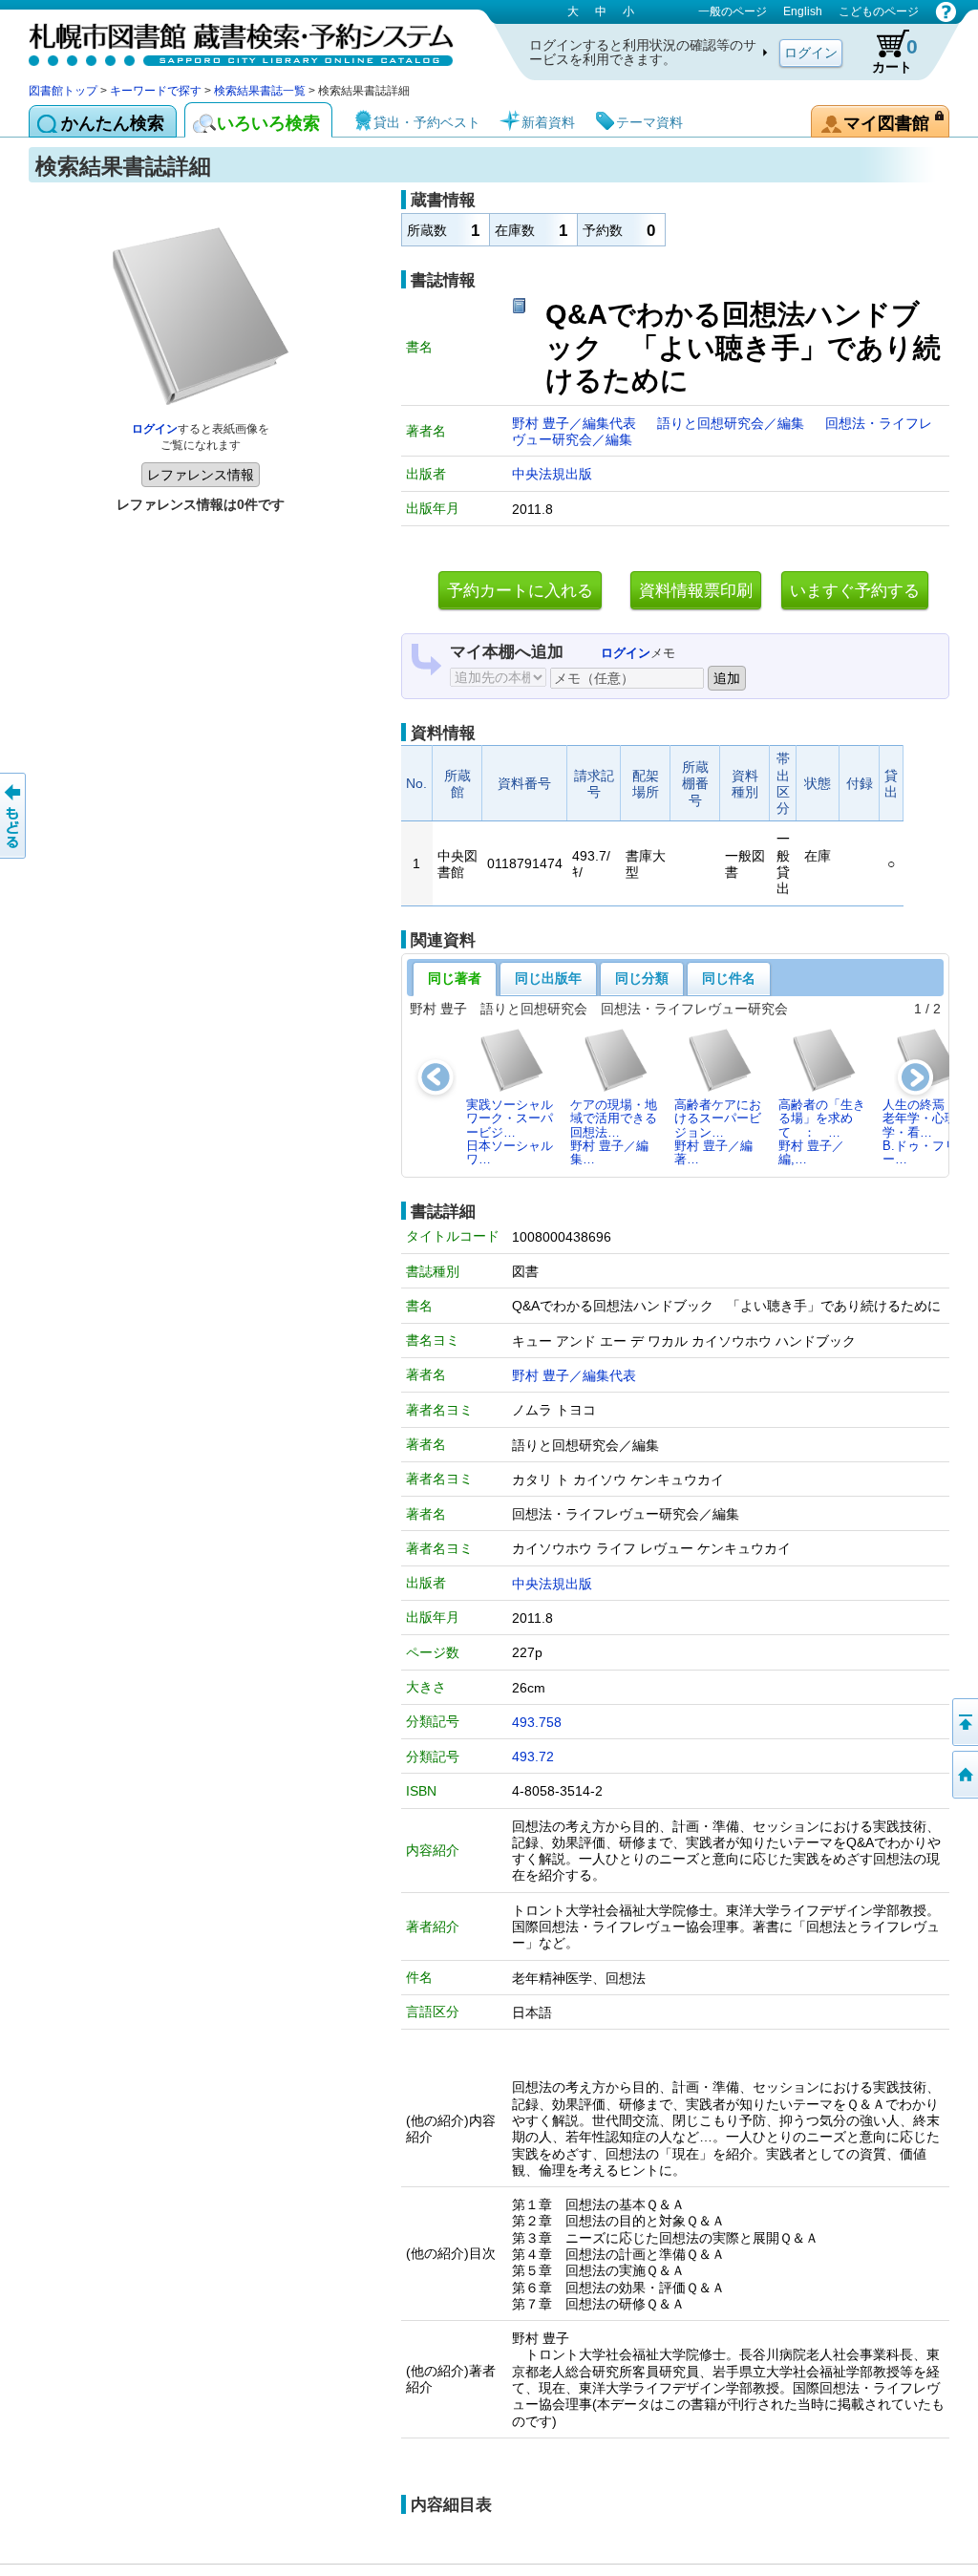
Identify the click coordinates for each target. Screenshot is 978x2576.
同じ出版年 (548, 978)
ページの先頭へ (964, 1722)
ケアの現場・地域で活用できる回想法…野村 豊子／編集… (614, 1132)
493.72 (533, 1756)
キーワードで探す (156, 91)
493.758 (537, 1722)
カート (895, 55)
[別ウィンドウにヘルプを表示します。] (946, 11)
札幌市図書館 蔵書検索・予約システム (229, 41)
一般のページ (733, 11)
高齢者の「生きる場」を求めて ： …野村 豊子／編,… (822, 1132)
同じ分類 (642, 978)
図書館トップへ (964, 1775)
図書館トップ (63, 91)
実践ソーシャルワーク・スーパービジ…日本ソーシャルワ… (510, 1132)
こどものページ (879, 11)
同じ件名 (729, 978)
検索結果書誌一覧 (260, 91)
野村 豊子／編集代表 (576, 423)
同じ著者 (455, 978)
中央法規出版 (552, 474)
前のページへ (14, 816)
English (803, 11)
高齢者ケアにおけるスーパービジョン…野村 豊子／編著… (718, 1132)
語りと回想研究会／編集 (733, 423)
